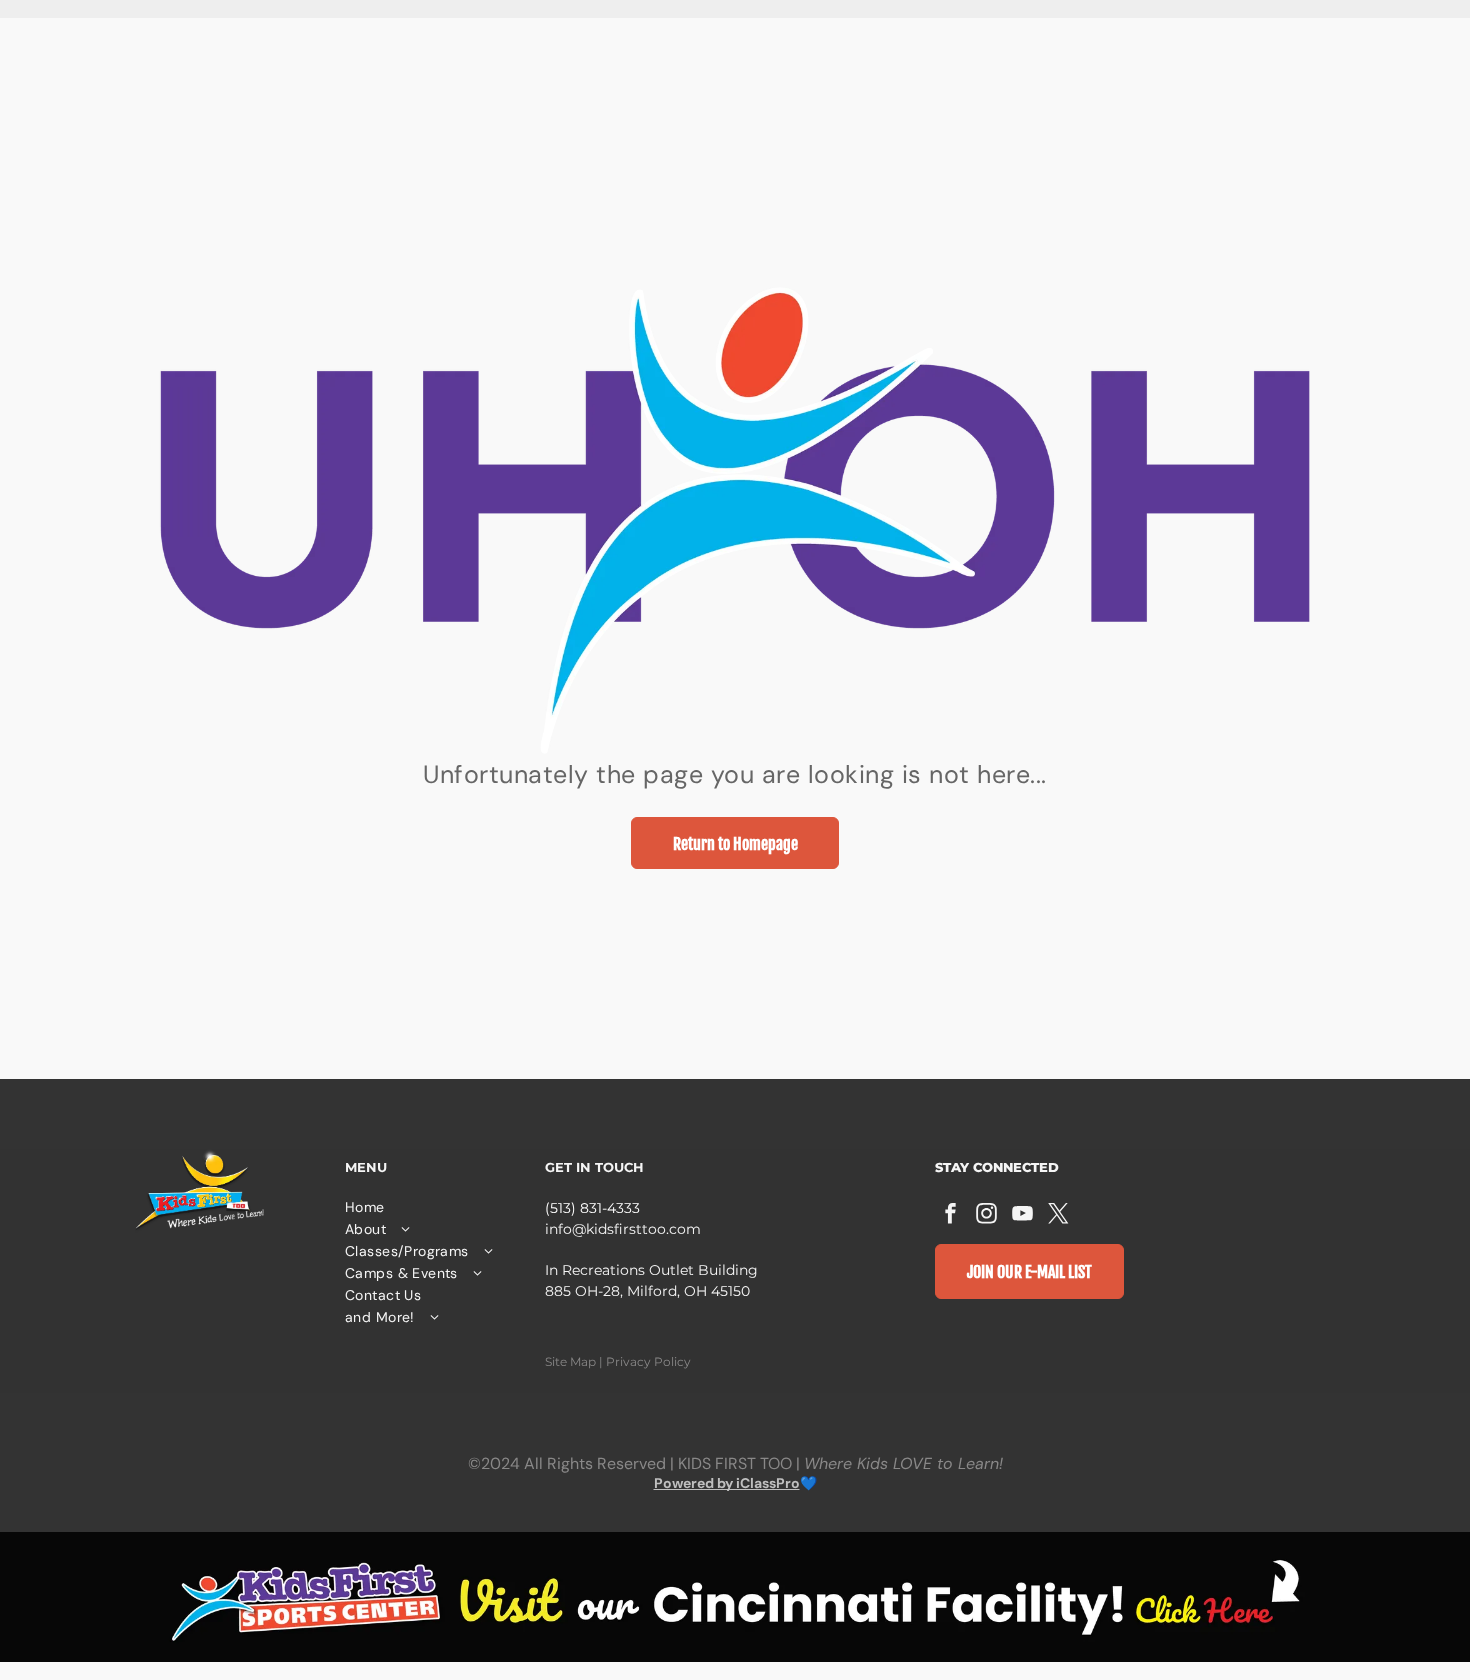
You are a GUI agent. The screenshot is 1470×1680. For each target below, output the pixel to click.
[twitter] (1059, 1215)
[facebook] (951, 1215)
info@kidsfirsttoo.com (623, 1229)
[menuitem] (435, 1207)
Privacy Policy (648, 1361)
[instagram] (987, 1215)
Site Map (570, 1361)
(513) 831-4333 (592, 1208)
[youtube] (1023, 1215)
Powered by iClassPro (727, 1483)
